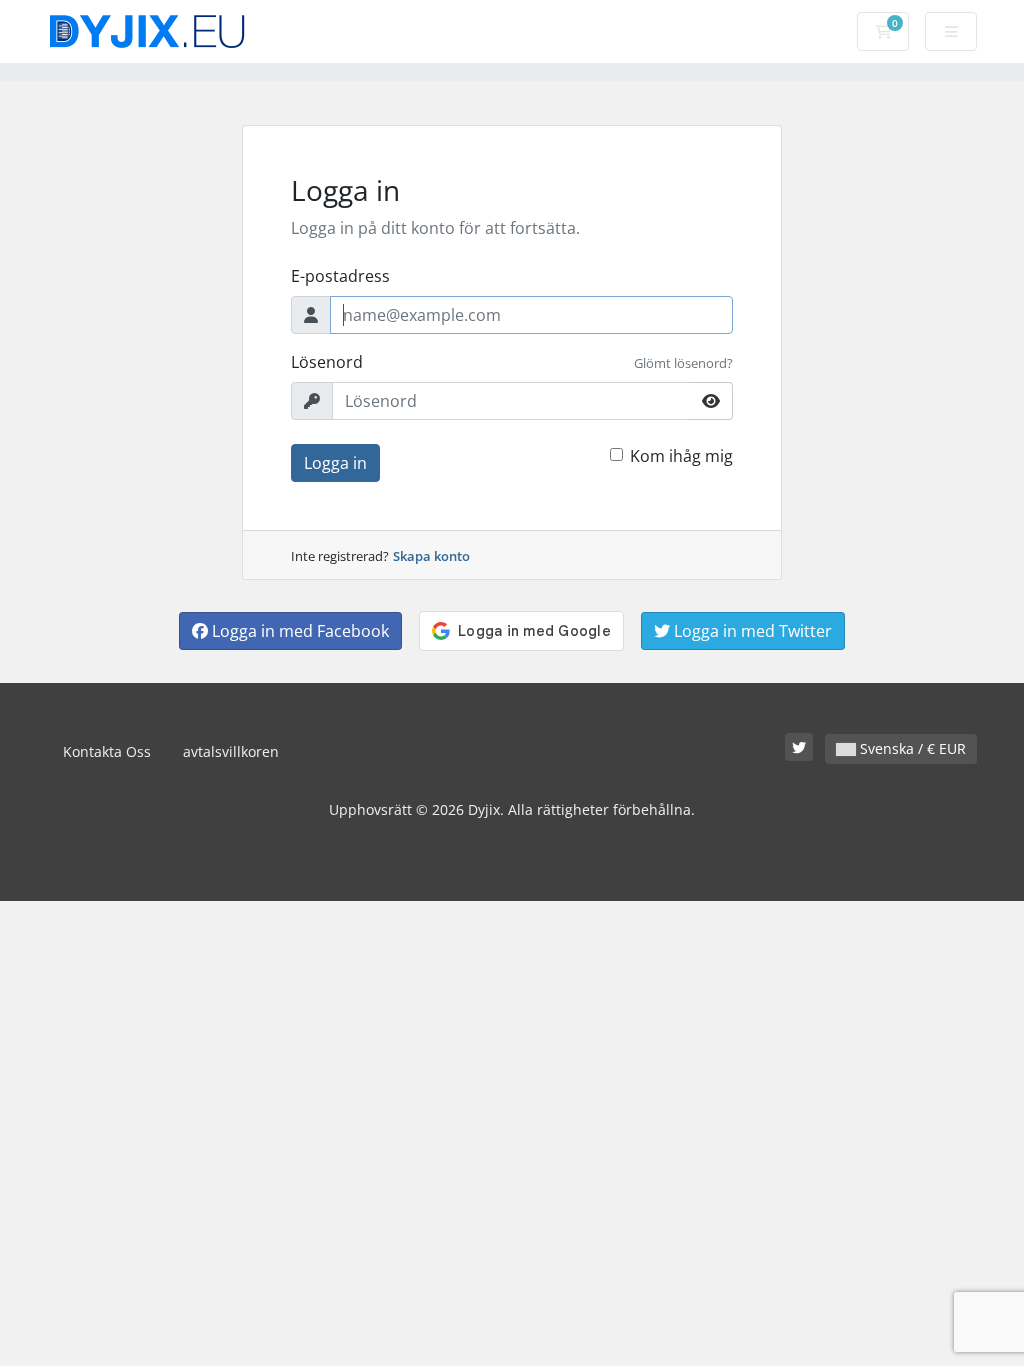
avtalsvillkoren (231, 751)
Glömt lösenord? (683, 363)
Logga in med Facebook (298, 631)
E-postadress (340, 276)
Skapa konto (431, 556)
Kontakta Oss (107, 751)
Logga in (335, 463)
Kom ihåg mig (681, 456)
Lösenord (327, 362)
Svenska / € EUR (911, 748)
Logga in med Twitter (751, 631)
